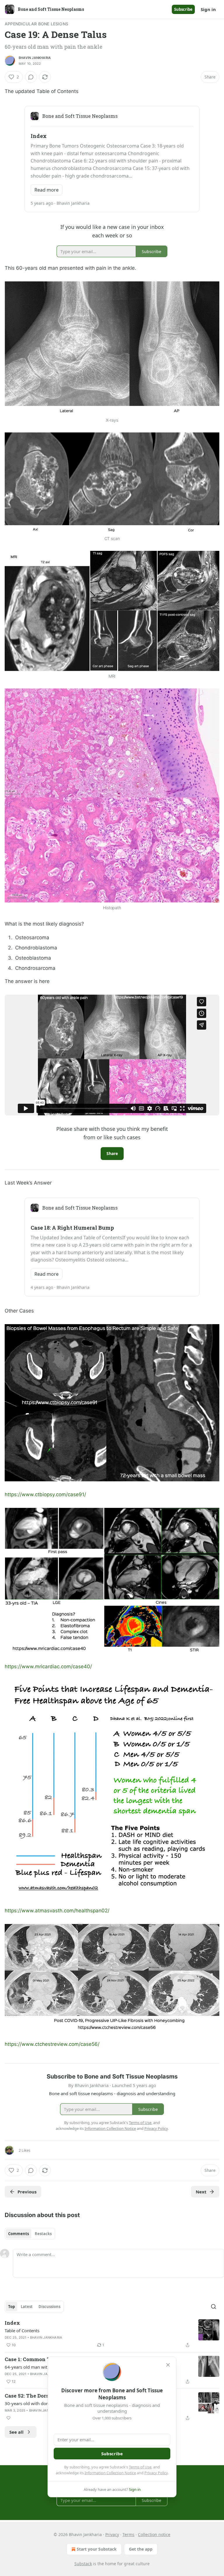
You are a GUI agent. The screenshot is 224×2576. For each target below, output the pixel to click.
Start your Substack (97, 2549)
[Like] (8, 2418)
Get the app (141, 2549)
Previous (27, 2192)
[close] (168, 2365)
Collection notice (154, 2534)
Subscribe (183, 9)
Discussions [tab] (49, 2307)
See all (16, 2432)
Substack (83, 2564)
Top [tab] (12, 2307)
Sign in (208, 9)
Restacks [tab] (43, 2234)
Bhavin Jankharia (35, 58)
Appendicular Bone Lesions (36, 24)
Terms (128, 2534)
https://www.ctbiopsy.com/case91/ (45, 1494)
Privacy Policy (156, 2473)
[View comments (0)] (31, 77)
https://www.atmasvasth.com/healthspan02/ (57, 1911)
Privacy (112, 2534)
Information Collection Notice (110, 2473)
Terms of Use (140, 2467)
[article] (112, 2334)
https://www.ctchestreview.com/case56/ (52, 2044)
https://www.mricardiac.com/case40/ (48, 1666)
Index (12, 2323)
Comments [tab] (19, 2234)
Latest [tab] (27, 2307)
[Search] (213, 2307)
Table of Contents (22, 2330)
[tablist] (30, 2234)
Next (201, 2192)
